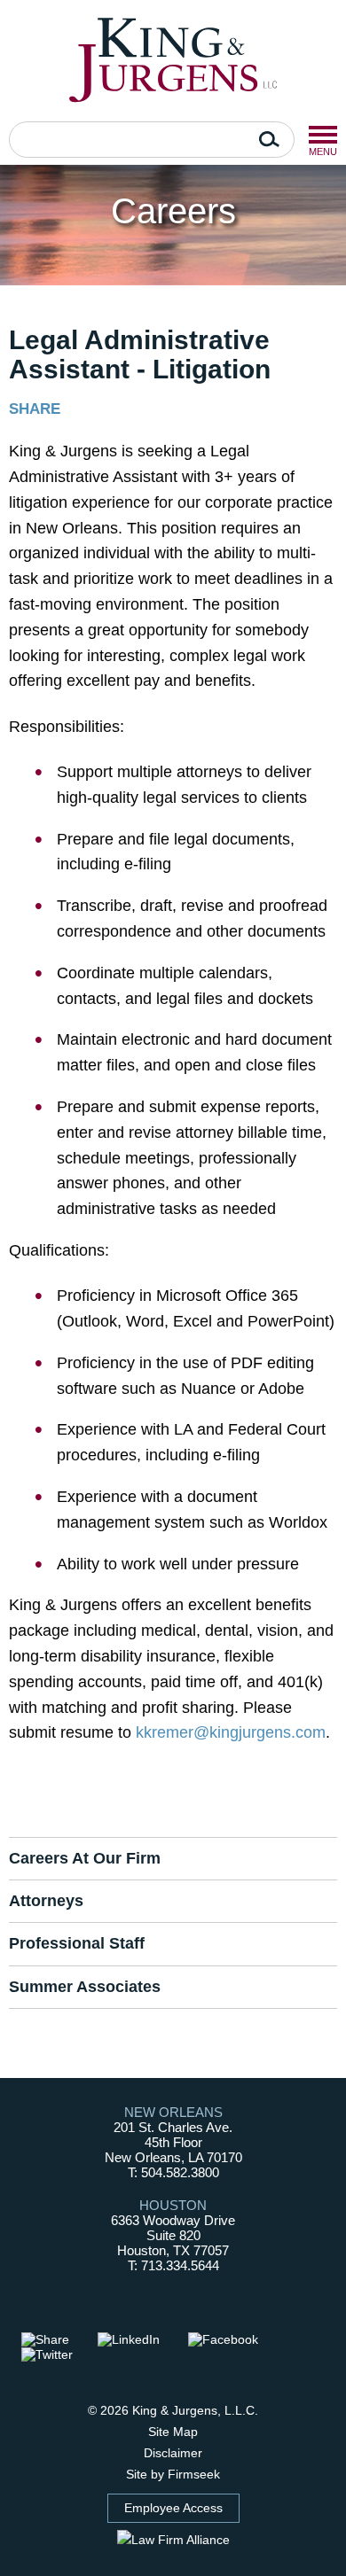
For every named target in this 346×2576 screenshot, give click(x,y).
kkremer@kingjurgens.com (231, 1732)
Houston (173, 2205)
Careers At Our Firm (85, 1858)
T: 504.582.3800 (173, 2172)
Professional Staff (77, 1943)
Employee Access (173, 2508)
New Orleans (173, 2112)
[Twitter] (55, 2355)
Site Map (173, 2432)
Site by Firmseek (173, 2474)
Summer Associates (85, 1987)
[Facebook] (231, 2340)
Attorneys (46, 1901)
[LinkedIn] (137, 2340)
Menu (323, 135)
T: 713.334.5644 (173, 2265)
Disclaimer (173, 2453)
